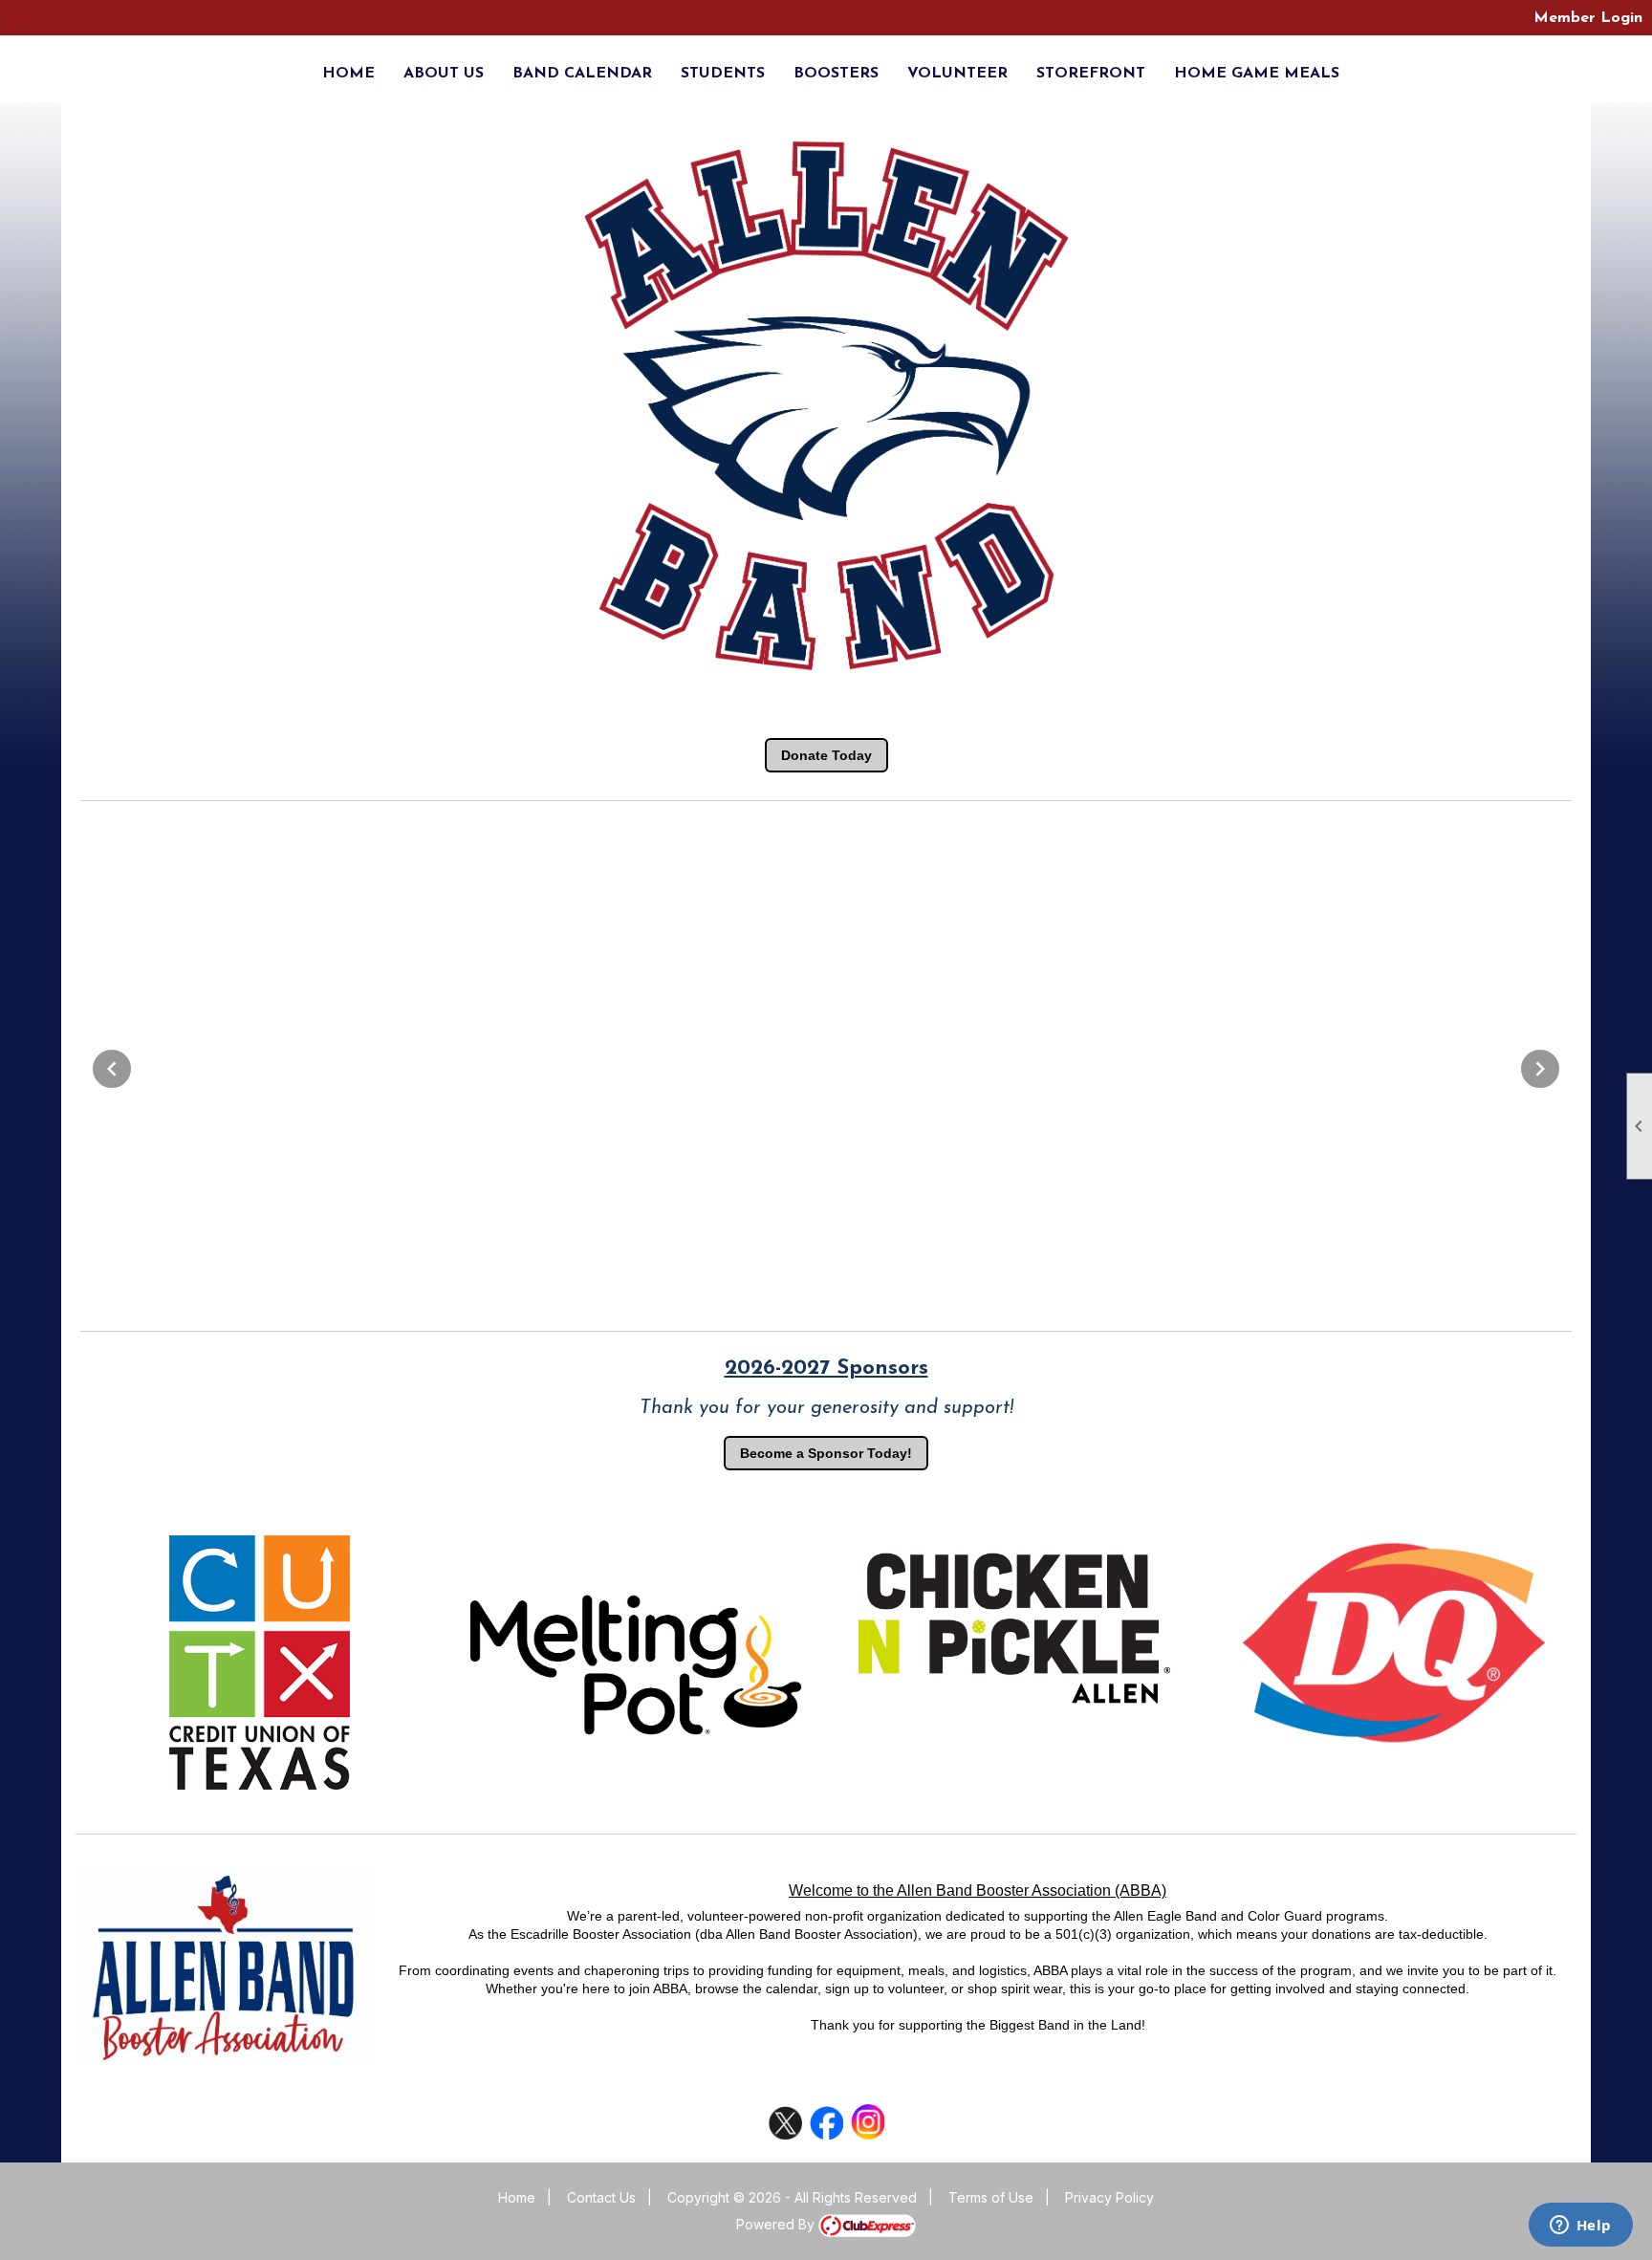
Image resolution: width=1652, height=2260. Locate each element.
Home (348, 74)
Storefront (1091, 74)
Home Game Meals (1257, 74)
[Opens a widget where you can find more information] (1580, 2227)
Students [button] (723, 74)
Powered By (777, 2224)
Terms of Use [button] (991, 2197)
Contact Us (601, 2197)
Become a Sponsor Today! (826, 1453)
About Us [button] (444, 74)
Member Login (1588, 18)
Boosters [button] (836, 74)
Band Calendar (582, 74)
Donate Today (826, 755)
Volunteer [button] (957, 74)
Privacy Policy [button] (1109, 2197)
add (21, 18)
